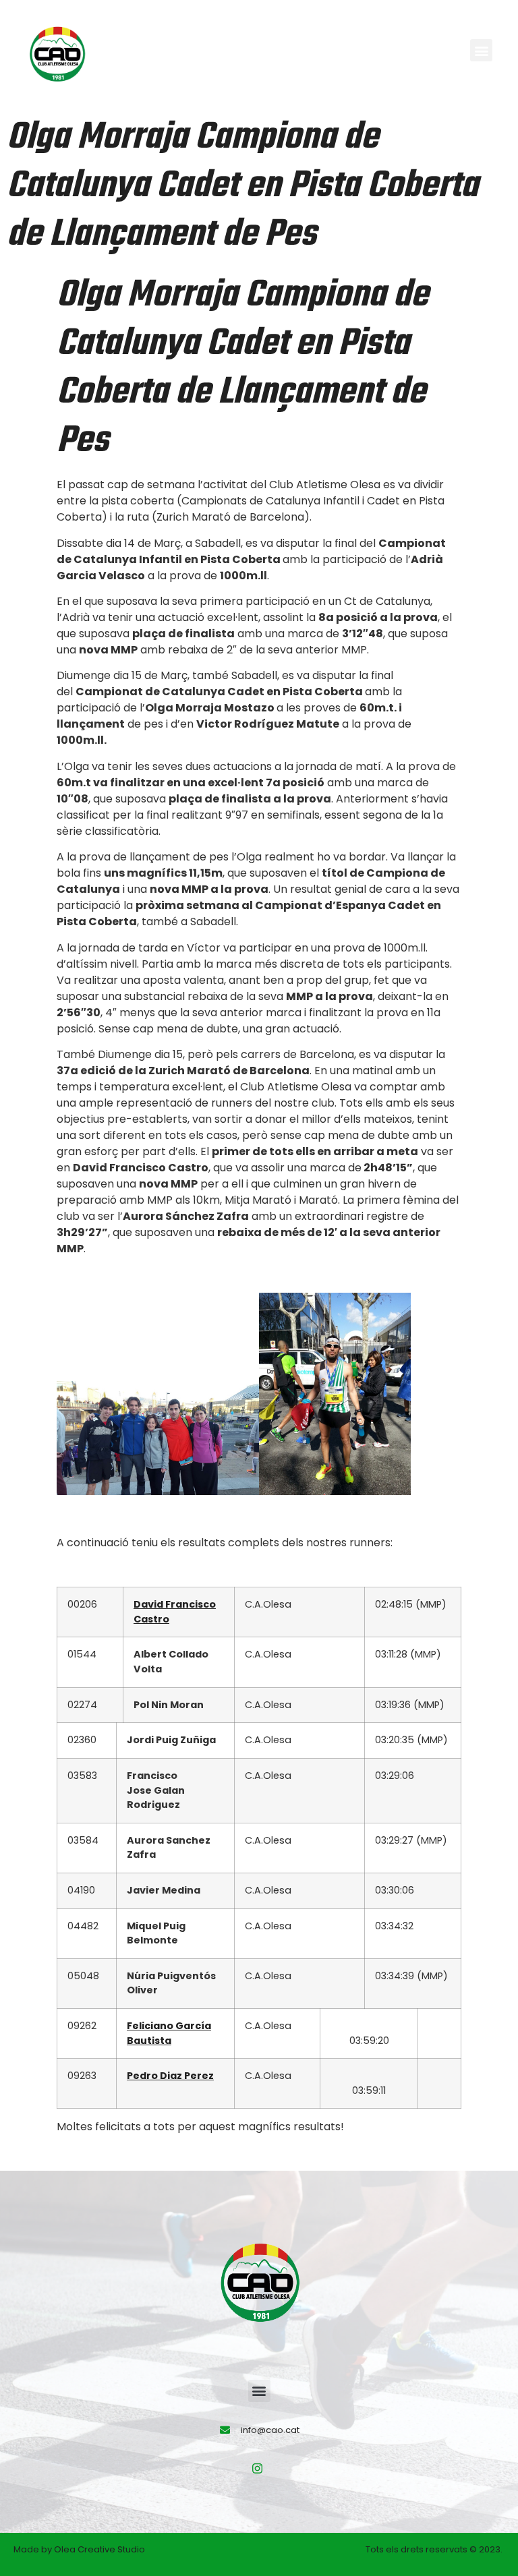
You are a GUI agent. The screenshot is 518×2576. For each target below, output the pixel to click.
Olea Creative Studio (99, 2549)
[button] (481, 50)
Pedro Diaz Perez (170, 2076)
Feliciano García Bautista (169, 2033)
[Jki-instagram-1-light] (258, 2469)
